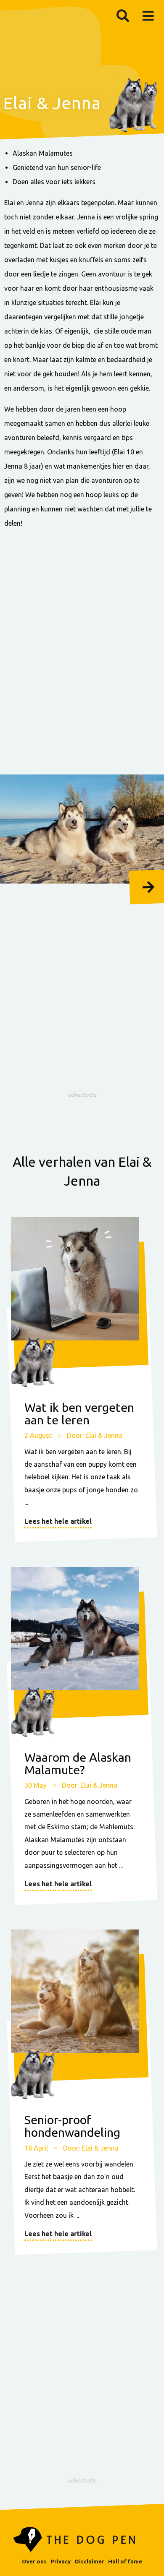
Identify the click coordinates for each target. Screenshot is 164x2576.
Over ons (34, 2561)
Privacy (61, 2561)
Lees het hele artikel (58, 1521)
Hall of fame (125, 2561)
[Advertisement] (82, 652)
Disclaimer (90, 2561)
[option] (82, 829)
